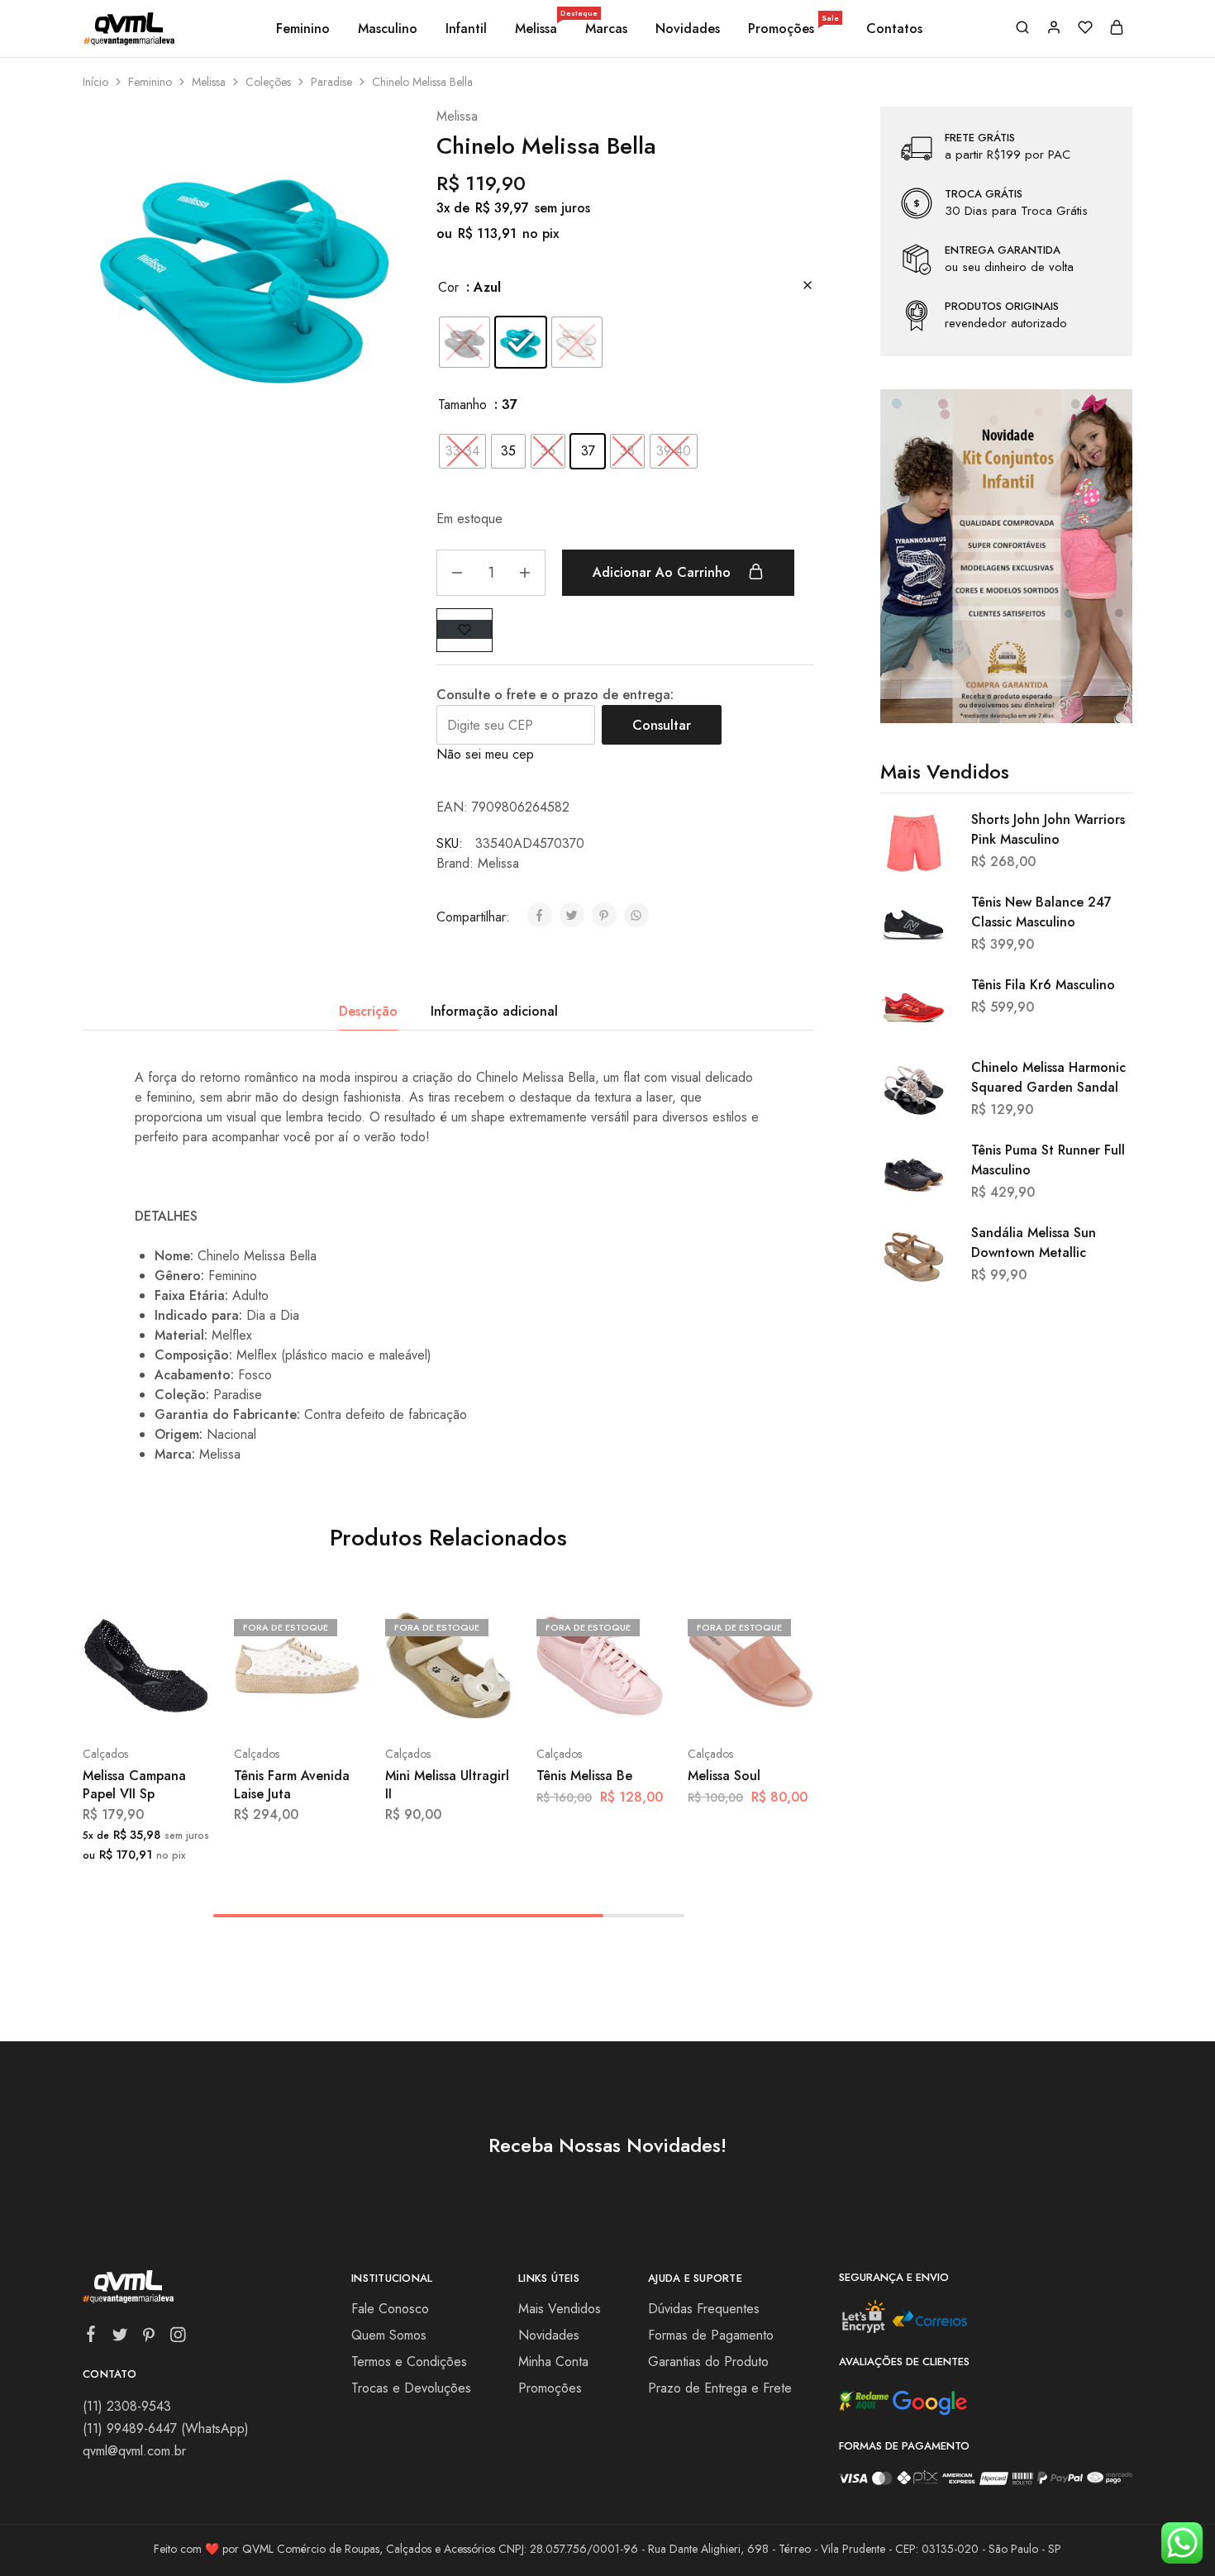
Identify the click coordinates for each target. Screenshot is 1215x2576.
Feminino (150, 82)
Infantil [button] (466, 29)
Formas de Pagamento (711, 2335)
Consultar (662, 725)
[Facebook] (91, 2337)
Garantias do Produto (708, 2362)
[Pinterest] (149, 2338)
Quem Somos (389, 2335)
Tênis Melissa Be (584, 1776)
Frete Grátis (980, 138)
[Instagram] (178, 2338)
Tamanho (462, 405)
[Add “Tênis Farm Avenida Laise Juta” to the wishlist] (337, 1704)
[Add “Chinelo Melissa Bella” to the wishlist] (465, 629)
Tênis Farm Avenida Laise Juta (292, 1784)
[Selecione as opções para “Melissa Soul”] (708, 1704)
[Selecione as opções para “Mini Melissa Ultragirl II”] (405, 1704)
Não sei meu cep (485, 754)
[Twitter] (120, 2338)
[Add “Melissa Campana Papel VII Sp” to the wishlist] (186, 1704)
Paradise (331, 82)
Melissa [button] (537, 29)
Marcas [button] (606, 29)
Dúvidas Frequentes (704, 2309)
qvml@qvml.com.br (134, 2451)
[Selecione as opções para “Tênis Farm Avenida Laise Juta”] (254, 1704)
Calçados (105, 1754)
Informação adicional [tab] (494, 1011)
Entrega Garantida (1003, 250)
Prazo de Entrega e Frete (720, 2388)
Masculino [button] (388, 29)
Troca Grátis (984, 194)
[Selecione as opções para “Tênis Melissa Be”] (556, 1704)
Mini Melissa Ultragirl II (447, 1784)
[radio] (465, 342)
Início (95, 82)
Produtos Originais (1002, 307)
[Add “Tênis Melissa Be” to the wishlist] (639, 1704)
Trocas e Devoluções (411, 2388)
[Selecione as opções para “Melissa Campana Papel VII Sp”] (102, 1704)
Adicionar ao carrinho (664, 572)
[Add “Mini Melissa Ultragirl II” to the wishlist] (488, 1704)
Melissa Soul (724, 1776)
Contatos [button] (894, 29)
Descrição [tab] (368, 1011)
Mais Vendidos (560, 2309)
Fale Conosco (390, 2309)
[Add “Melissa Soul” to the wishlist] (791, 1704)
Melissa (209, 82)
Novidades (688, 29)
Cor (448, 287)
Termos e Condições (409, 2362)
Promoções (793, 29)
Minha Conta (553, 2362)
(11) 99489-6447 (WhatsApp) (166, 2428)
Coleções (268, 82)
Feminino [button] (303, 29)
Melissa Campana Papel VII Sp (134, 1784)
